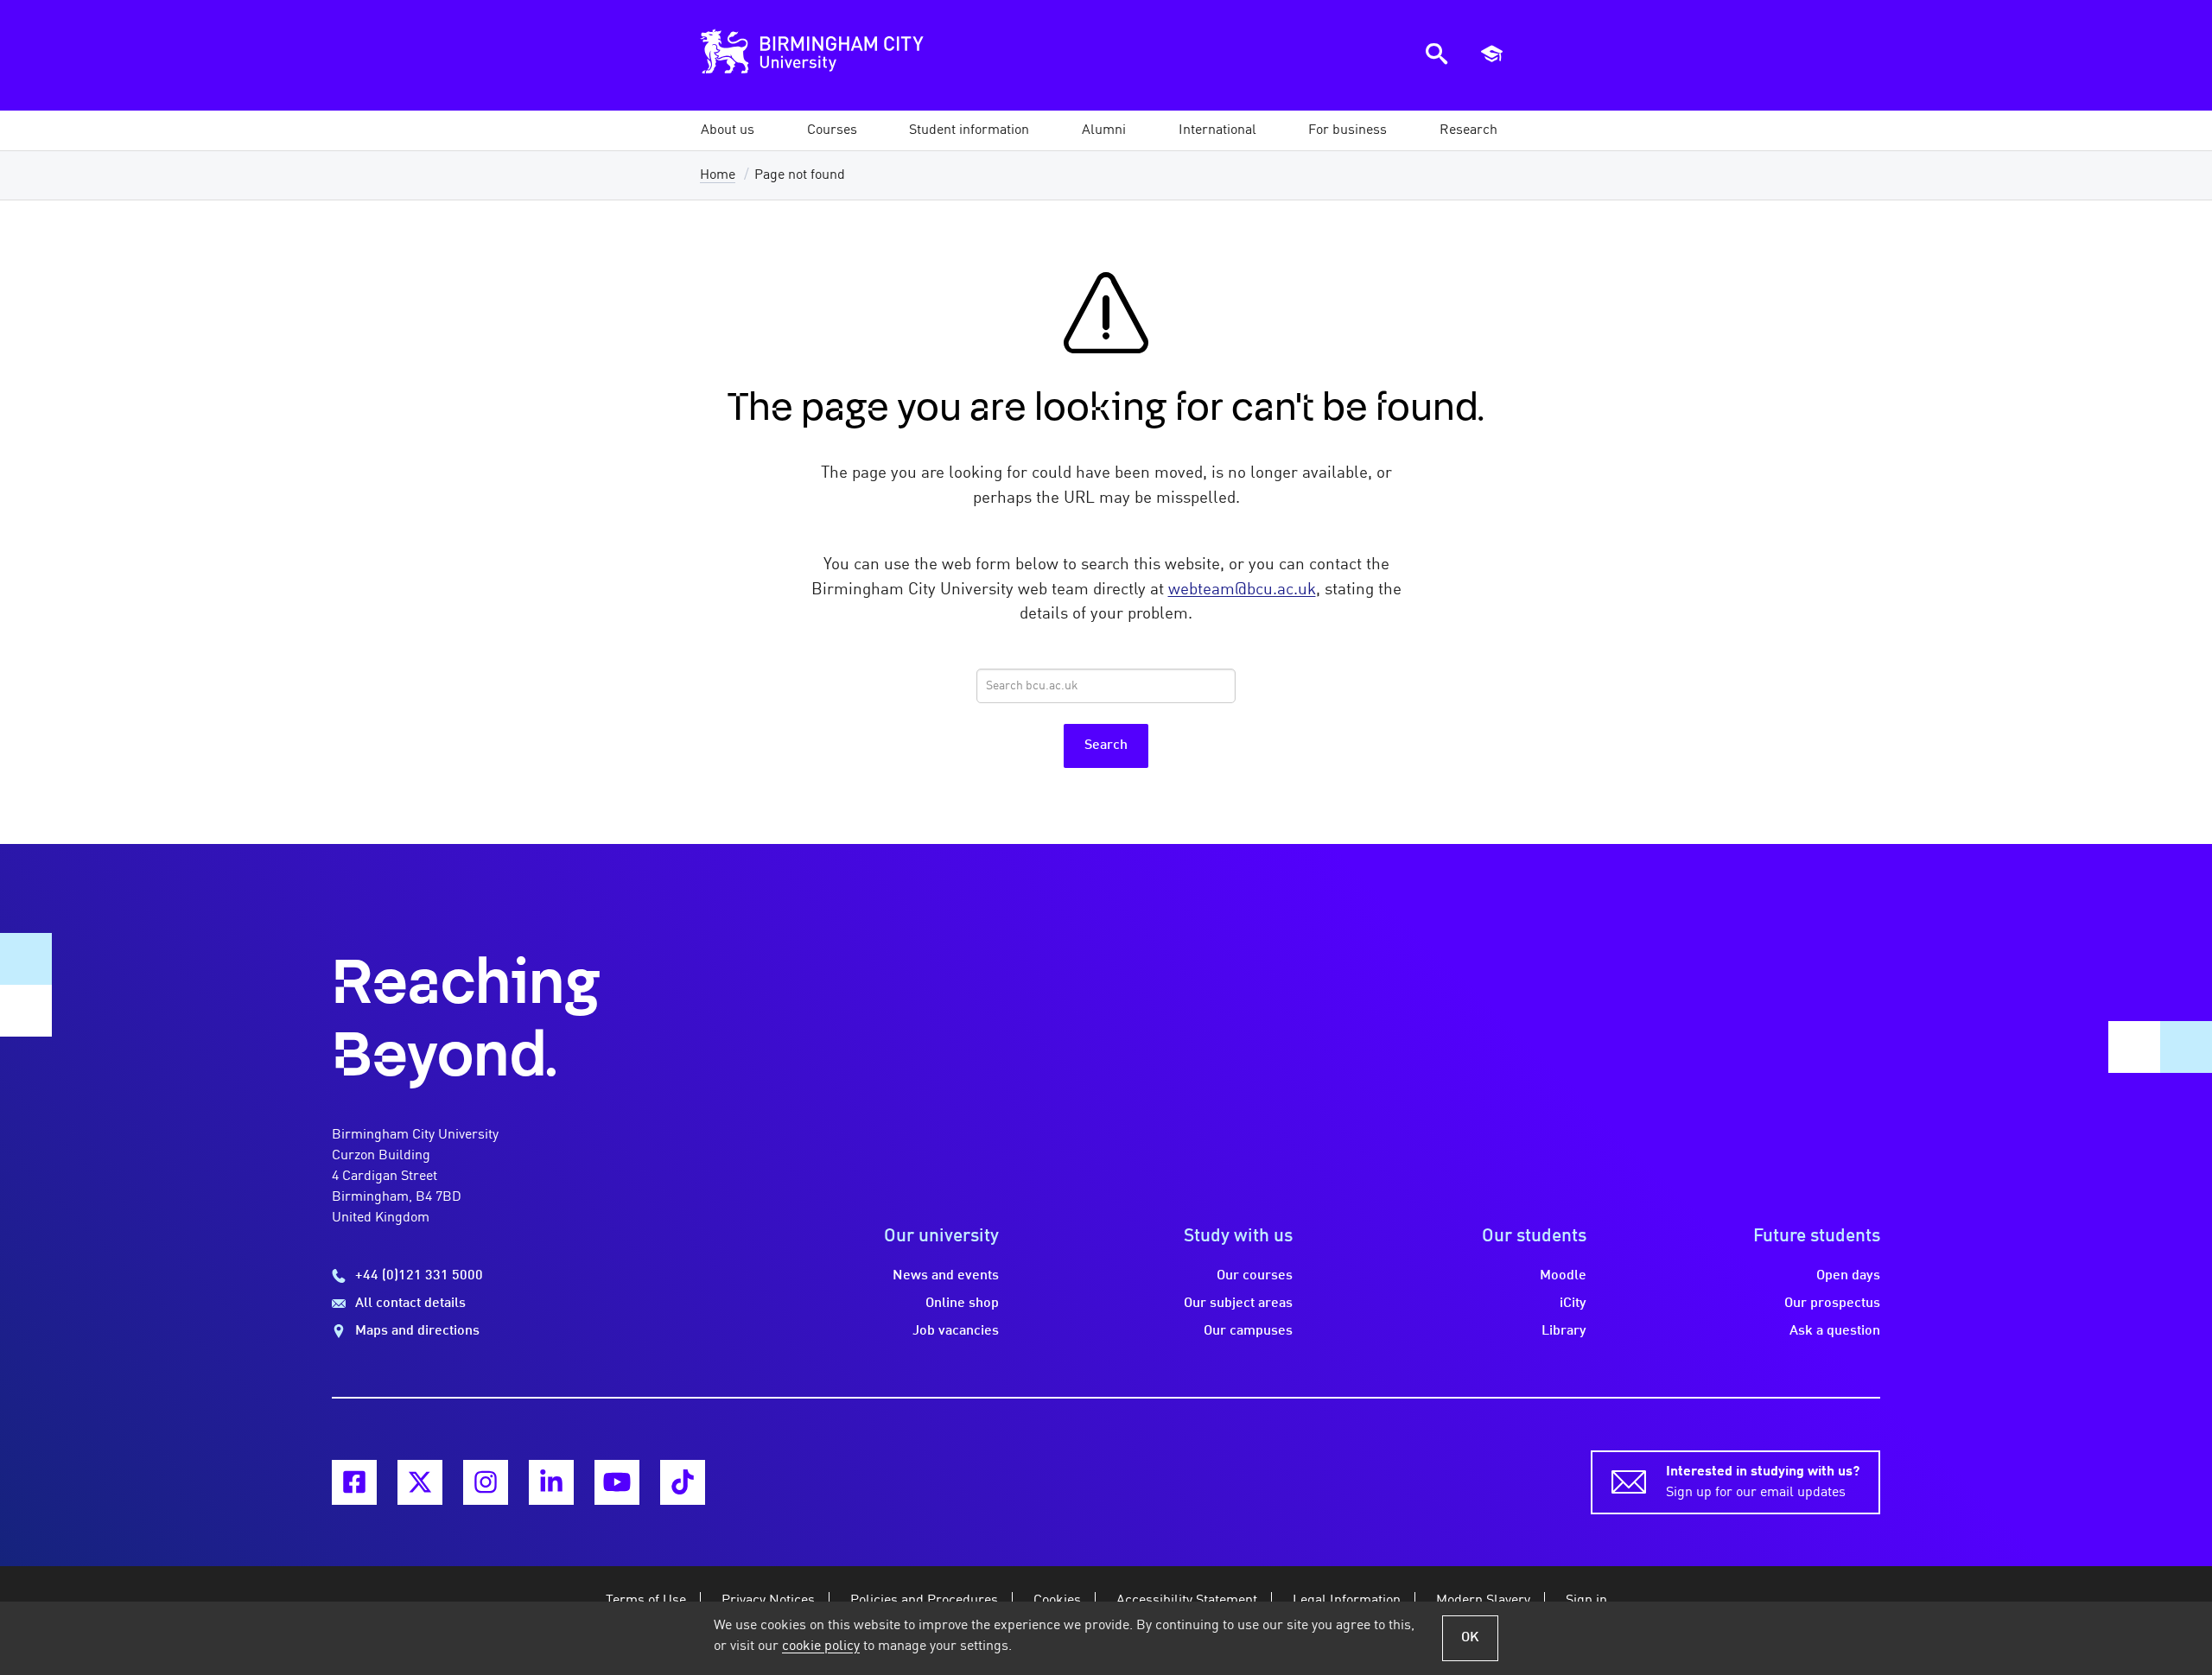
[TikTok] (683, 1482)
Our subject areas (1238, 1304)
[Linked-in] (551, 1482)
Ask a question (1835, 1331)
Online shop (962, 1304)
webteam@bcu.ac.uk (1242, 590)
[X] (420, 1482)
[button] (728, 130)
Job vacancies (956, 1331)
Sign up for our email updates (1763, 1482)
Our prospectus (1832, 1304)
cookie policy (821, 1646)
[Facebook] (354, 1482)
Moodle (1563, 1276)
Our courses (1255, 1276)
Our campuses (1248, 1331)
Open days (1848, 1276)
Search (1106, 746)
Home (718, 175)
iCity (1573, 1304)
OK (1470, 1638)
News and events (946, 1276)
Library (1564, 1331)
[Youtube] (617, 1482)
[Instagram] (486, 1482)
